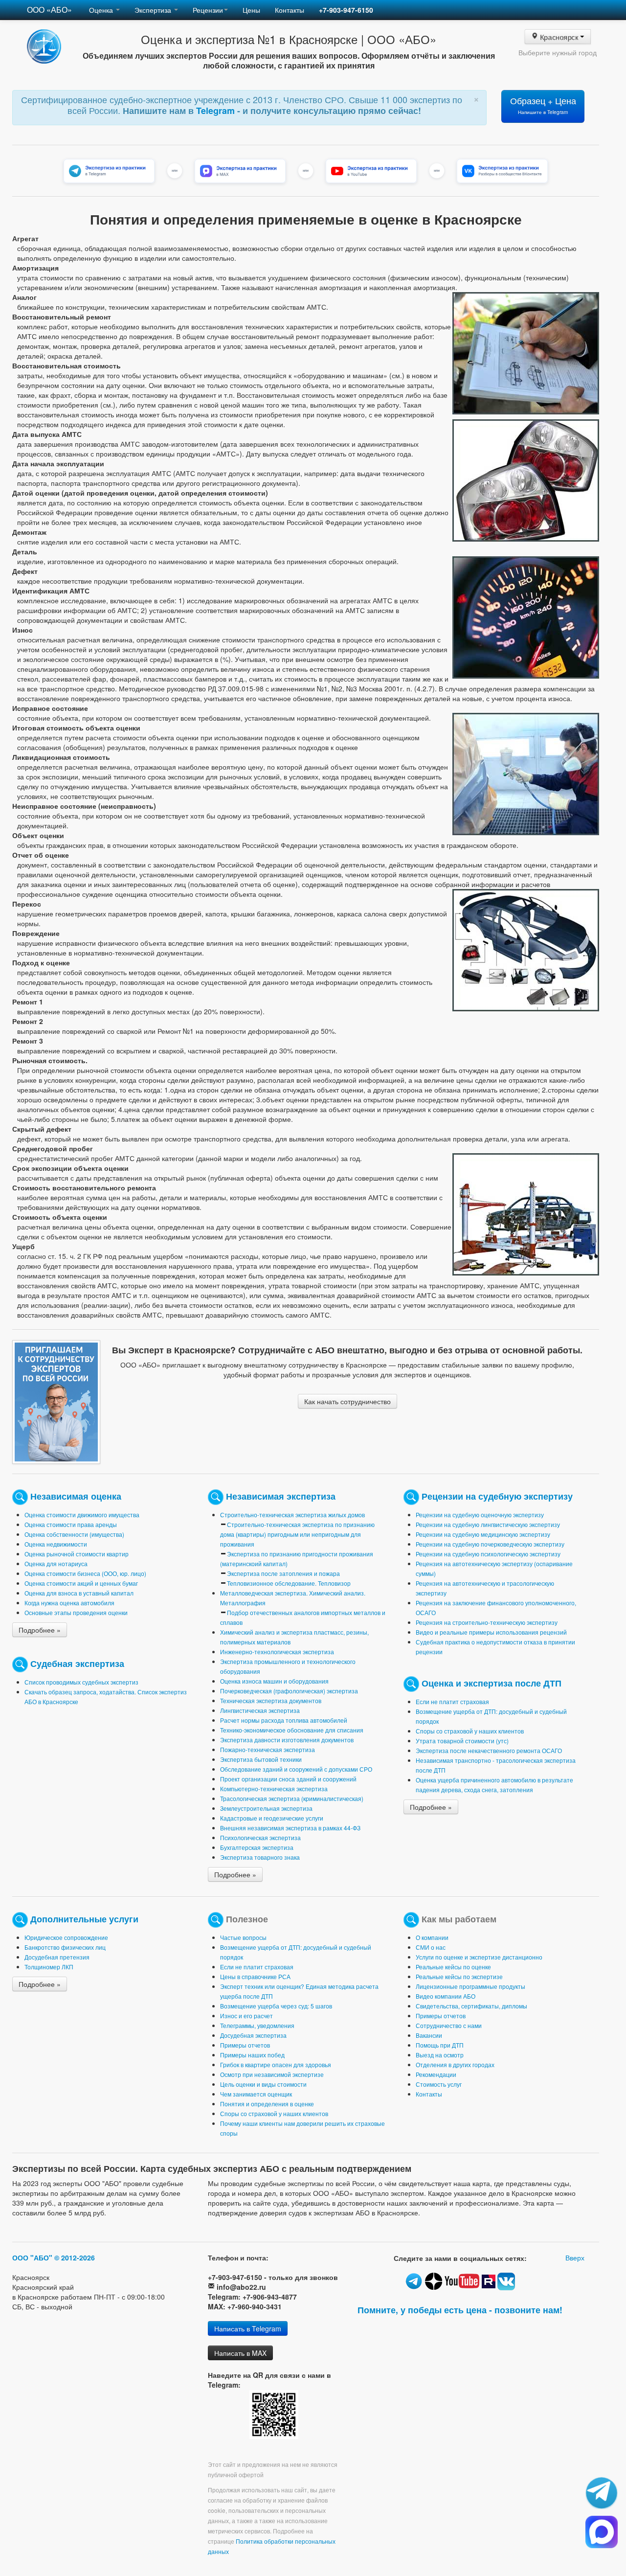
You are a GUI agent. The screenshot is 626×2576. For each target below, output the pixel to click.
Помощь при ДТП (440, 2045)
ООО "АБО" (32, 2257)
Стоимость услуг (439, 2084)
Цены (251, 10)
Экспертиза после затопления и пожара (283, 1573)
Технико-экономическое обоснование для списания (292, 1730)
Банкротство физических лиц (65, 1947)
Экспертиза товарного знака (260, 1857)
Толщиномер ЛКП (49, 1967)
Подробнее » (40, 1630)
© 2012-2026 (75, 2257)
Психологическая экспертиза (260, 1837)
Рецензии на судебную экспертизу (497, 1495)
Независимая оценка (76, 1495)
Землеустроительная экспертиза (266, 1808)
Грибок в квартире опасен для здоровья (276, 2064)
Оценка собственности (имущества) (74, 1534)
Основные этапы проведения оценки (76, 1612)
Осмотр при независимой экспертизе (272, 2074)
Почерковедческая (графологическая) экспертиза (289, 1691)
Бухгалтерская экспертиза (257, 1847)
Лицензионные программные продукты (470, 1986)
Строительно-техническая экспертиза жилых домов (292, 1515)
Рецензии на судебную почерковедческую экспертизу (490, 1544)
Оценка (102, 10)
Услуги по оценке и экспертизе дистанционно (479, 1957)
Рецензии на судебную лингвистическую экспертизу (488, 1524)
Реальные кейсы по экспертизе (459, 1976)
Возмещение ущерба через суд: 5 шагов (276, 2006)
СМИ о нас (431, 1947)
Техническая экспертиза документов (271, 1700)
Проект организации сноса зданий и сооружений (288, 1779)
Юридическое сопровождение (66, 1937)
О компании (432, 1937)
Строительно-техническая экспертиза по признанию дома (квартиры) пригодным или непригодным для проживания (297, 1534)
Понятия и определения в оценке (267, 2104)
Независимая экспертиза (281, 1495)
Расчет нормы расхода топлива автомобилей (284, 1720)
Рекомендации (436, 2074)
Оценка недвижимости (56, 1544)
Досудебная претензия (57, 1957)
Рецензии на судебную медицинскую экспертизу (483, 1534)
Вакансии (429, 2035)
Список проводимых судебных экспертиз (81, 1682)
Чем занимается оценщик (256, 2094)
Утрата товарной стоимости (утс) (462, 1741)
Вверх (575, 2257)
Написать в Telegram (248, 2328)
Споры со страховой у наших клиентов (470, 1731)
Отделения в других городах (455, 2064)
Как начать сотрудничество (347, 1401)
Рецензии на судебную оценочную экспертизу (480, 1515)
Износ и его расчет (246, 2016)
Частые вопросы (243, 1937)
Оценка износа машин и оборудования (274, 1681)
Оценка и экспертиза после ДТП (492, 1682)
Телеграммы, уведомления (257, 2025)
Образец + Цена (543, 105)
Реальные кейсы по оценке (453, 1967)
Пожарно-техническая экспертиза (268, 1749)
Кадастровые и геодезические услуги (272, 1818)
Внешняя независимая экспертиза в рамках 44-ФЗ (290, 1828)
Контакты (290, 10)
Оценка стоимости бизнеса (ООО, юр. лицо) (85, 1573)
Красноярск (559, 37)
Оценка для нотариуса (56, 1563)
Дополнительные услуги (84, 1918)
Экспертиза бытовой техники (261, 1759)
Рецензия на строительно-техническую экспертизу (487, 1622)
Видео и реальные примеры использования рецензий (491, 1632)
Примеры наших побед (252, 2055)
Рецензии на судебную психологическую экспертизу (488, 1554)
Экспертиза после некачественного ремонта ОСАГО (489, 1750)
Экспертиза (154, 10)
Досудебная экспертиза (253, 2035)
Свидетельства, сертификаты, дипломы (471, 2006)
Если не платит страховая (452, 1701)
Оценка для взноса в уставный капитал (79, 1593)
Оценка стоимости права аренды (71, 1524)
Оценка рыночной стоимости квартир (77, 1554)
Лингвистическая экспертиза (260, 1710)
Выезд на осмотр (440, 2055)
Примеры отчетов (245, 2045)
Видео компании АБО (446, 1996)
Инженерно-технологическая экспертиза (277, 1652)
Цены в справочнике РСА (255, 1976)
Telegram (217, 111)
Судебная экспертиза (77, 1663)
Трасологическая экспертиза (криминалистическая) (292, 1798)
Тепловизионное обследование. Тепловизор (289, 1583)
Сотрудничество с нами (449, 2025)
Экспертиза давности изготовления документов (287, 1740)
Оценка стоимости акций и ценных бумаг (81, 1583)
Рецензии (208, 10)
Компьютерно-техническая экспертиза (274, 1789)
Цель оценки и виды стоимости (263, 2084)
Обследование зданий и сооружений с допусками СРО (296, 1769)
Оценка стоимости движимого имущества (82, 1515)
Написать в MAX (240, 2353)
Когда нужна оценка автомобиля (69, 1603)
